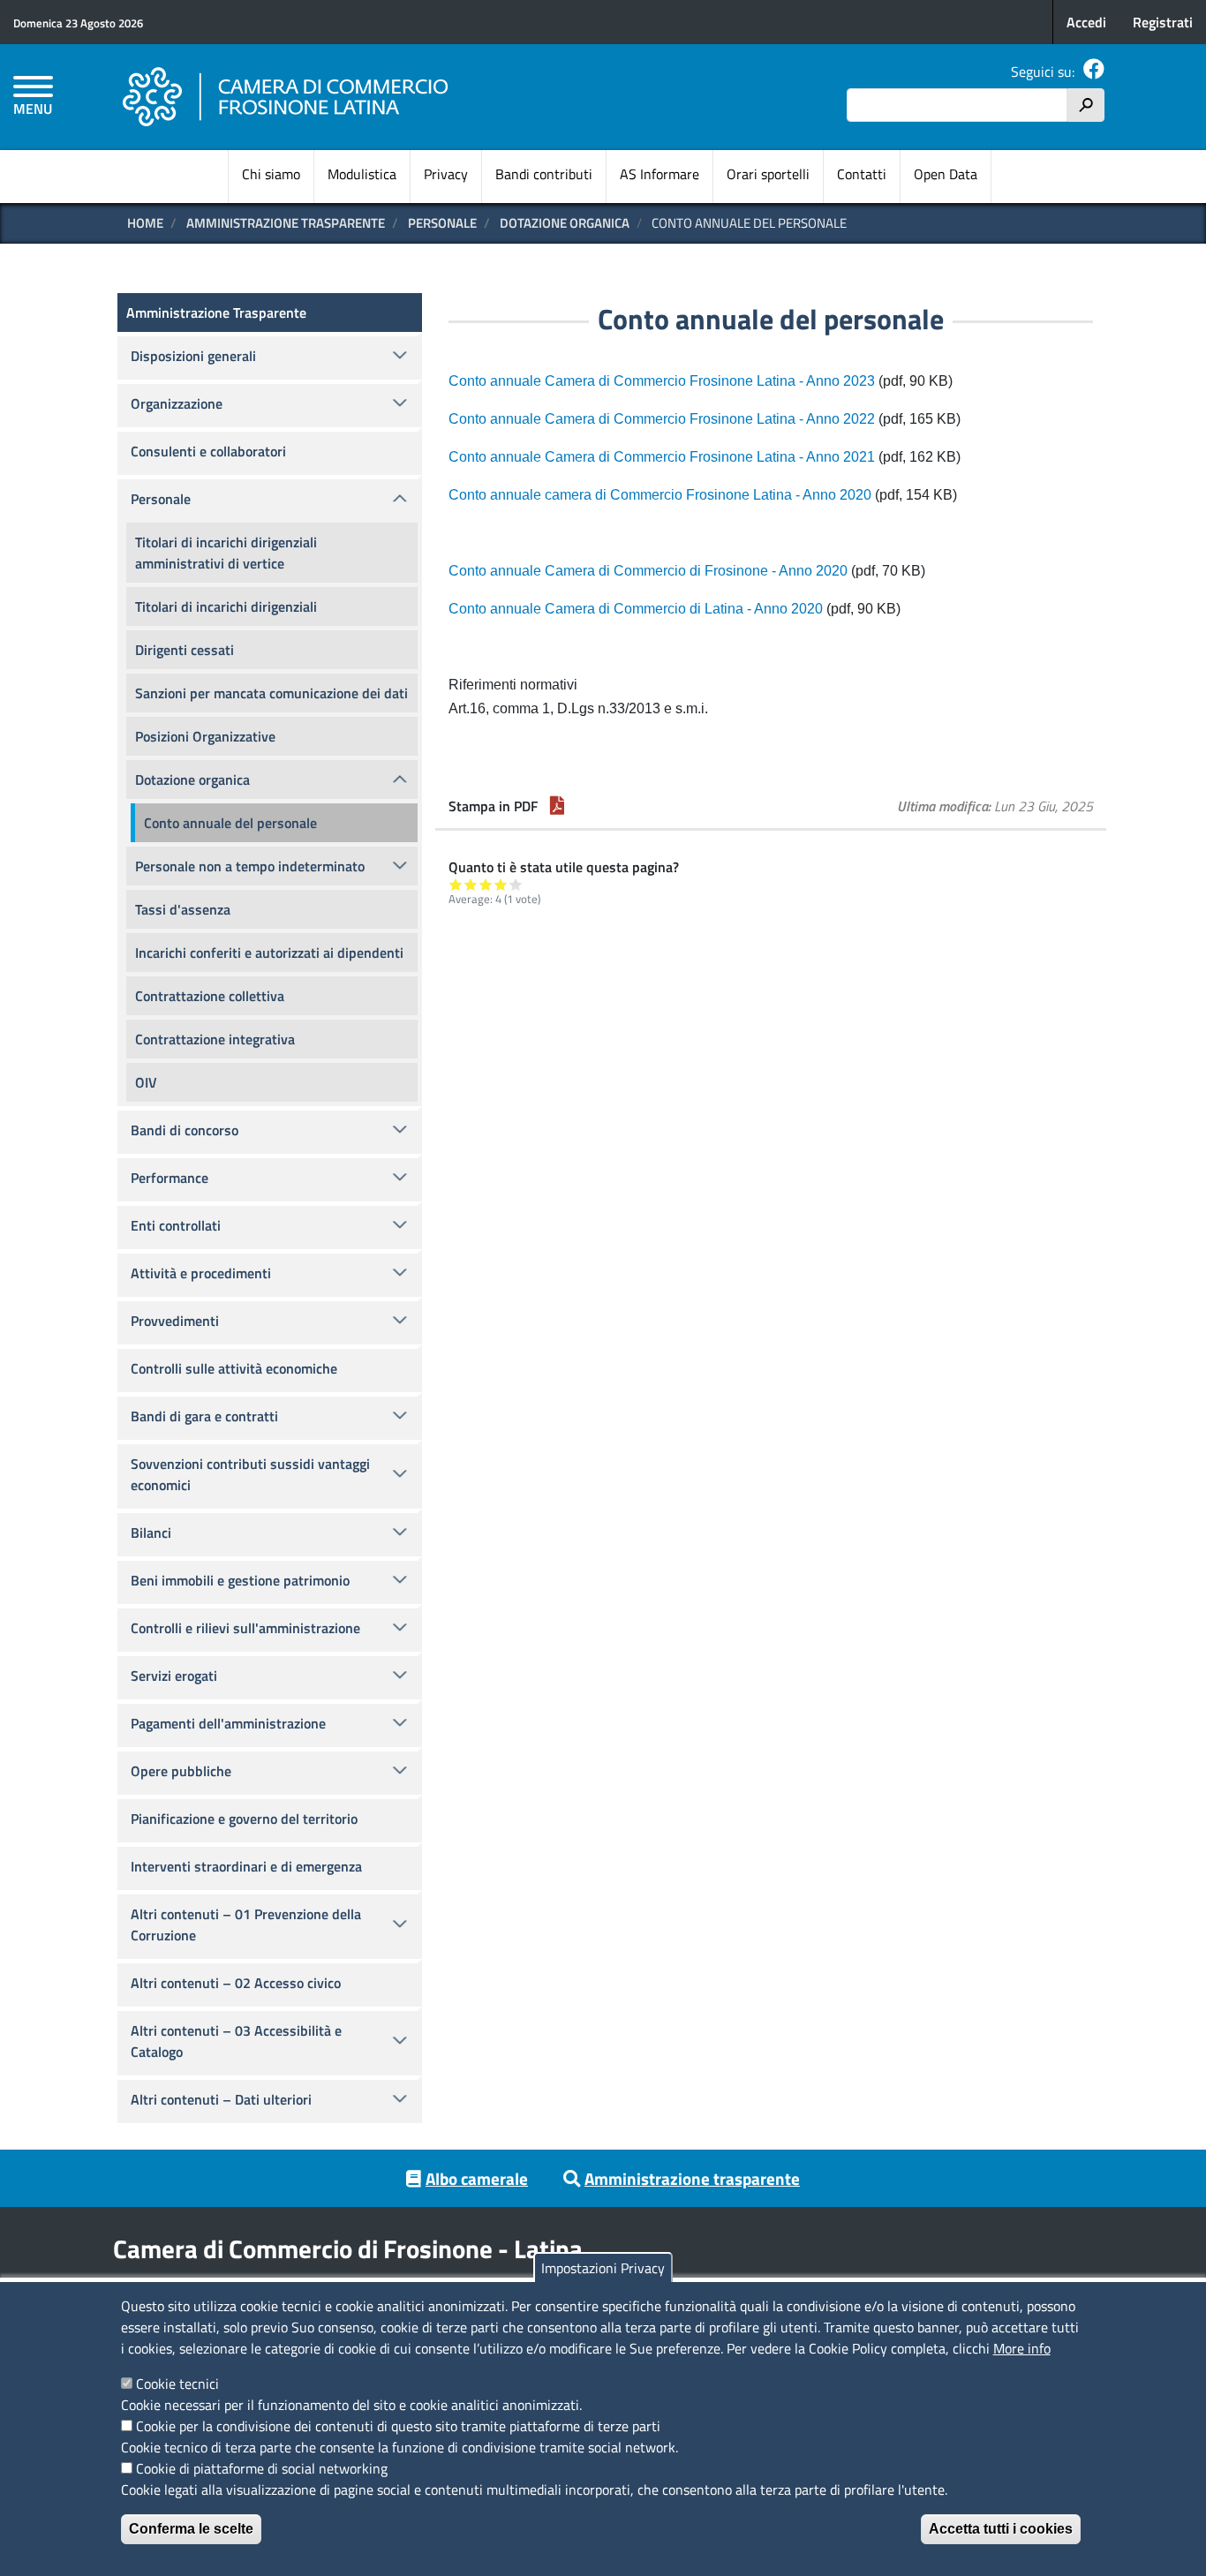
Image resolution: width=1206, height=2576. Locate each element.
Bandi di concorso (185, 1130)
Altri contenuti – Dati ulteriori (221, 2099)
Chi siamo (271, 174)
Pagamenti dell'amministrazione (228, 1723)
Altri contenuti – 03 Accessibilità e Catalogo (236, 2041)
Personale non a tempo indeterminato (250, 866)
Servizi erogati (174, 1676)
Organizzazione (177, 403)
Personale (442, 223)
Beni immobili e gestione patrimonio (240, 1580)
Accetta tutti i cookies (1001, 2529)
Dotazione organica (565, 223)
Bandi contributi (544, 174)
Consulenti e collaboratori (208, 451)
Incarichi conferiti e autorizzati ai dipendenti (269, 953)
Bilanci (151, 1533)
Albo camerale (477, 2178)
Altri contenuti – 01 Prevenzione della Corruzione (246, 1924)
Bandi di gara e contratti (204, 1416)
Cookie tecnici (177, 2384)
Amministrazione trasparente (692, 2178)
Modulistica (362, 174)
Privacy (446, 174)
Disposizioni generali (193, 356)
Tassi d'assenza (183, 909)
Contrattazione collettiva (210, 996)
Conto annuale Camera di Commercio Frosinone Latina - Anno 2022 (662, 419)
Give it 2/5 (471, 884)
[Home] (286, 97)
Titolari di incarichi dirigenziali (226, 606)
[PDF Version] (557, 806)
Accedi (1086, 22)
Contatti (862, 174)
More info (1022, 2348)
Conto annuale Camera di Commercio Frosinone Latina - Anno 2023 (662, 381)
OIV (146, 1082)
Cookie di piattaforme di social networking (262, 2468)
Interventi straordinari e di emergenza (246, 1866)
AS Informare (660, 174)
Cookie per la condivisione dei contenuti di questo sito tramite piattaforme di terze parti (398, 2426)
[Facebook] (1094, 72)
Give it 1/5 (456, 884)
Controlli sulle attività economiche (234, 1368)
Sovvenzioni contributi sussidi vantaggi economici (250, 1474)
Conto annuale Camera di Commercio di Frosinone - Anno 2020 (650, 571)
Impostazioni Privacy (603, 2268)
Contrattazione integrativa (215, 1039)
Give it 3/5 (486, 884)
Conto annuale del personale (230, 823)
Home (145, 223)
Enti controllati (176, 1225)
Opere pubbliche (181, 1771)
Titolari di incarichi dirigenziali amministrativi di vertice (226, 553)
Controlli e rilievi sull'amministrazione (245, 1628)
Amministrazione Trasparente (286, 223)
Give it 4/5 (501, 884)
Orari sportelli (768, 174)
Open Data (946, 174)
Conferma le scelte (191, 2529)
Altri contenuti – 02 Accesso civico (236, 1983)
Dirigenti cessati (185, 650)
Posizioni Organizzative (205, 736)
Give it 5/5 (516, 884)
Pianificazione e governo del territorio (244, 1819)
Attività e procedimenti (201, 1273)
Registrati (1163, 22)
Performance (170, 1178)
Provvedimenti (175, 1321)
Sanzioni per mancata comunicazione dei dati (271, 693)
